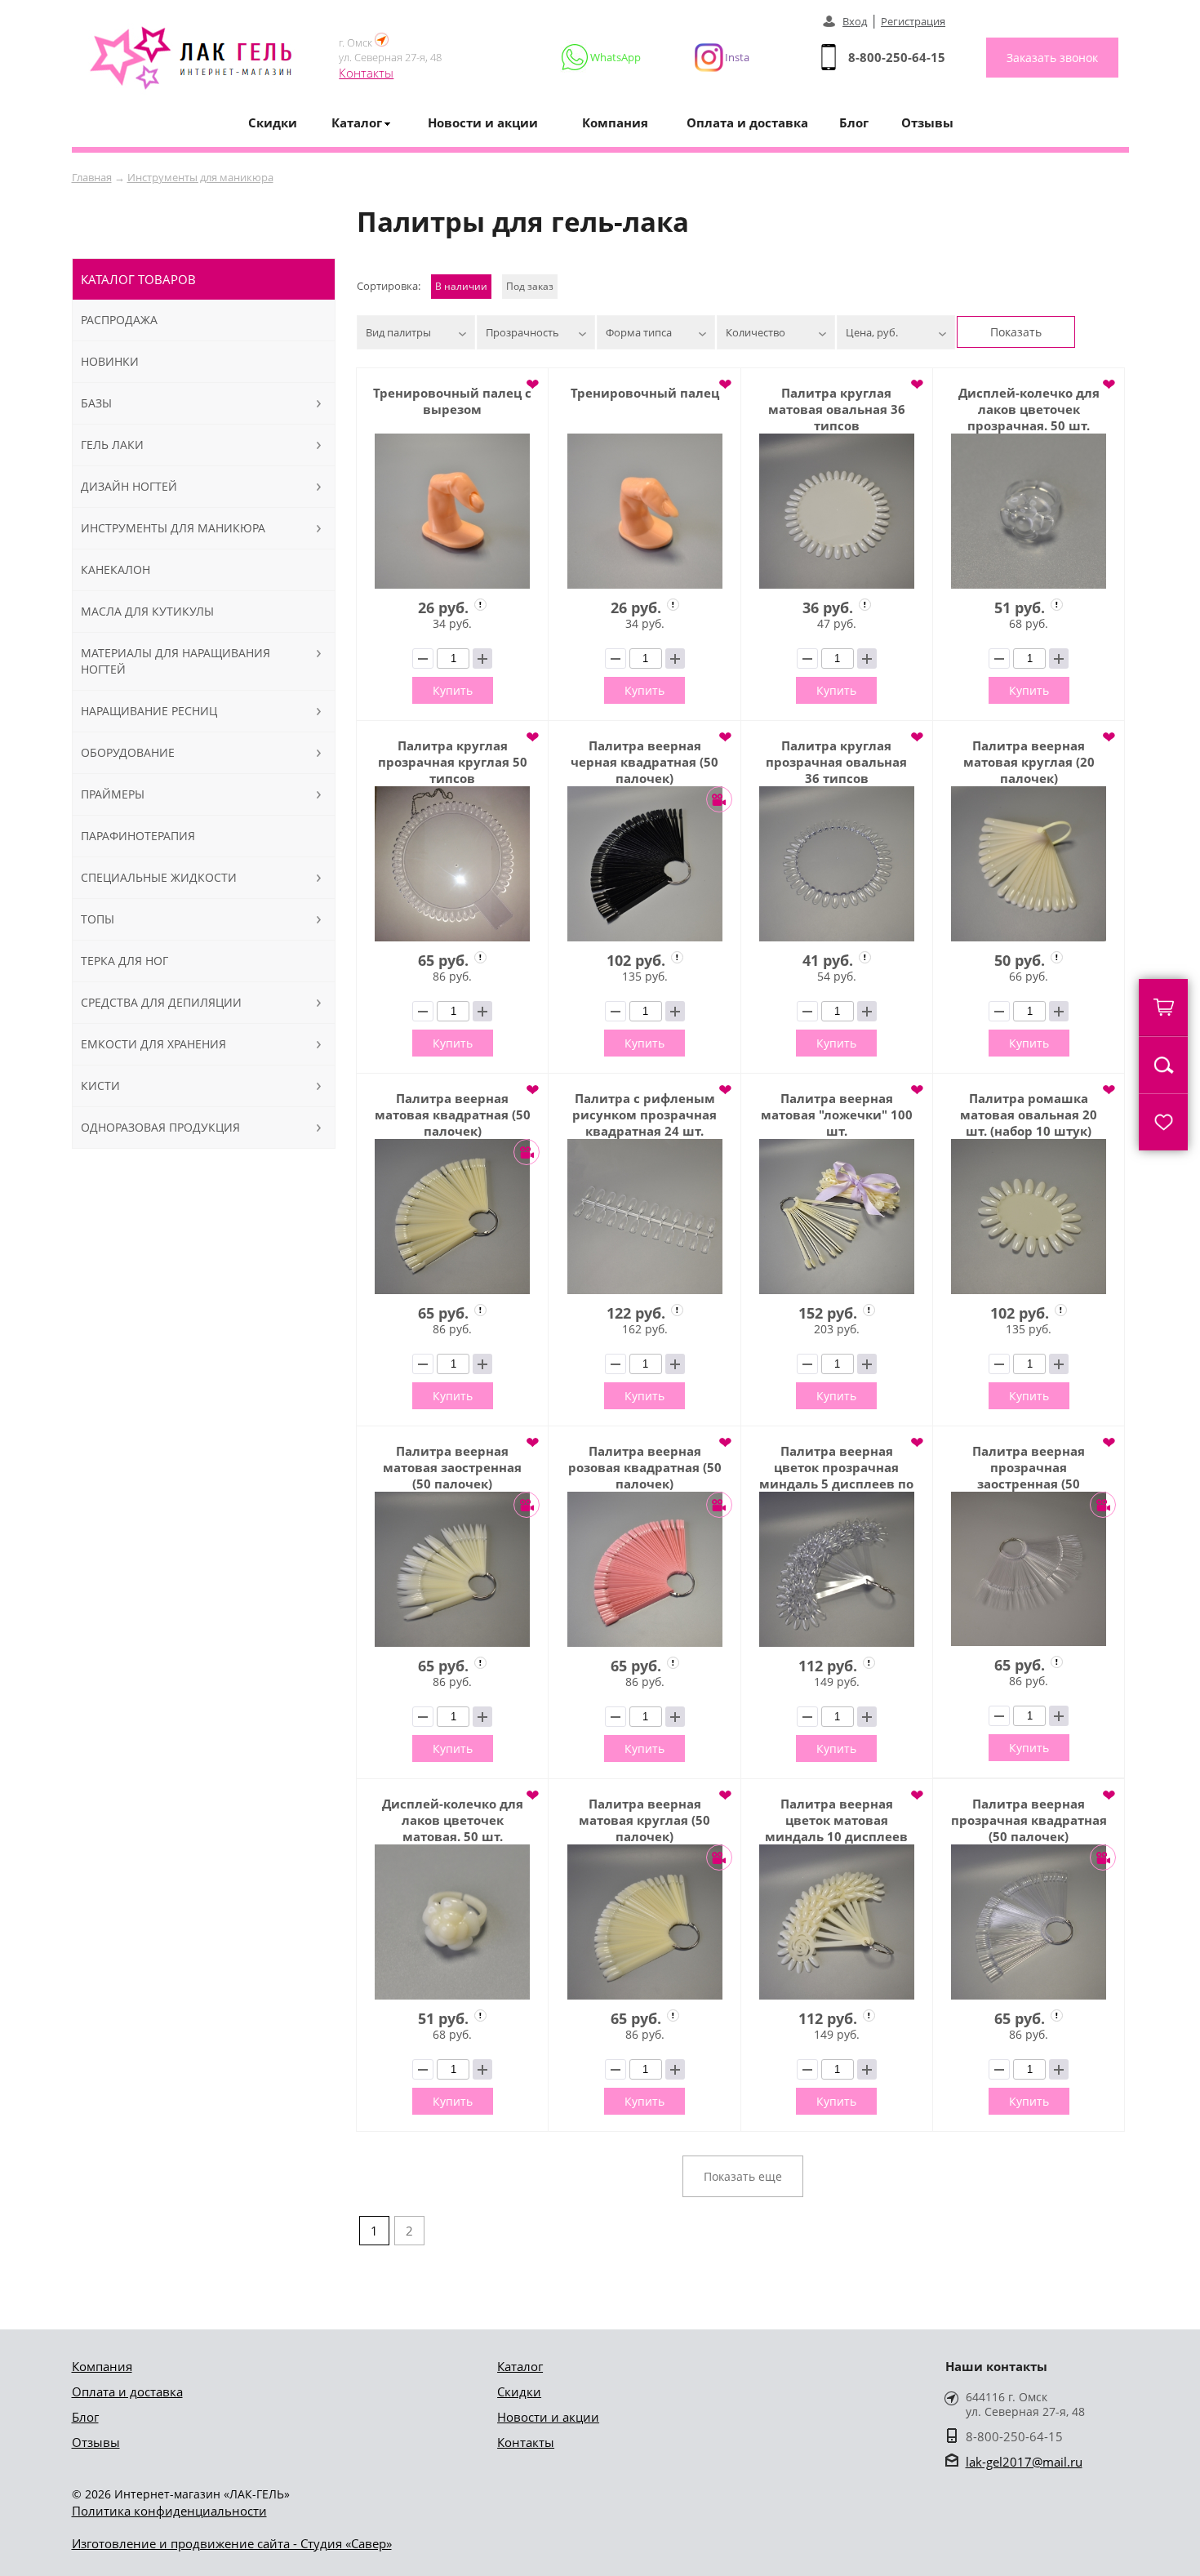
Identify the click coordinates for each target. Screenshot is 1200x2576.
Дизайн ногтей (129, 486)
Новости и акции (483, 122)
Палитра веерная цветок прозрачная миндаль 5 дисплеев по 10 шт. (836, 1467)
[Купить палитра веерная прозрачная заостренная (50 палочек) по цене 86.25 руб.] (1029, 1569)
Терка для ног (124, 961)
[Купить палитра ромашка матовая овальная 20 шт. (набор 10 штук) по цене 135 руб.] (1029, 1217)
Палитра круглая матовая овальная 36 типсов (837, 409)
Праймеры (113, 794)
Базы (96, 403)
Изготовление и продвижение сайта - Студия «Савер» (232, 2543)
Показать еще (743, 2176)
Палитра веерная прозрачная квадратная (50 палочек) (1029, 1820)
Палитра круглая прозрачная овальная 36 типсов (836, 762)
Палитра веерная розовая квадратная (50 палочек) (645, 1467)
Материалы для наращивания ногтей (176, 661)
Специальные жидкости (159, 877)
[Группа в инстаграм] (715, 57)
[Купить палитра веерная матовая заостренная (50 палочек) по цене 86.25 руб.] (452, 1569)
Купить (453, 690)
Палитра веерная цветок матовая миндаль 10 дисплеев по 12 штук (836, 1820)
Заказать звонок (1052, 58)
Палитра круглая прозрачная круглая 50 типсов (453, 762)
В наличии (461, 286)
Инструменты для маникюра (200, 177)
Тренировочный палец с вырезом (452, 401)
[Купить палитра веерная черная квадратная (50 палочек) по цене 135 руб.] (644, 864)
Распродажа (119, 320)
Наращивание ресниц (149, 711)
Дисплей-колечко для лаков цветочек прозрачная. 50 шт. (1029, 409)
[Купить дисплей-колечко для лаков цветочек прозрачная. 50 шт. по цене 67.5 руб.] (1029, 511)
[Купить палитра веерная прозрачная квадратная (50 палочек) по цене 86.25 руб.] (1029, 1922)
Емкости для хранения (153, 1044)
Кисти (100, 1086)
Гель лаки (112, 445)
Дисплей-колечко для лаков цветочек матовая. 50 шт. (453, 1820)
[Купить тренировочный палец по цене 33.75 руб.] (644, 511)
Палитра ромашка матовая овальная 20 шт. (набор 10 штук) (1029, 1114)
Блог (854, 122)
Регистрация (913, 21)
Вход (855, 21)
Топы (98, 919)
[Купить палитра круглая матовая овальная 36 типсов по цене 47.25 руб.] (837, 511)
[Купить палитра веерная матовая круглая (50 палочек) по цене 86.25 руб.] (644, 1922)
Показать (1016, 332)
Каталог (520, 2366)
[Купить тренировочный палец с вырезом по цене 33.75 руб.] (452, 511)
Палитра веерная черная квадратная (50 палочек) (644, 762)
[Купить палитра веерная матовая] (837, 1217)
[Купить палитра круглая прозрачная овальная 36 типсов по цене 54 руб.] (837, 864)
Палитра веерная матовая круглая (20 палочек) (1029, 762)
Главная (92, 177)
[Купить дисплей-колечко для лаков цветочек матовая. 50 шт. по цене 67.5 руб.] (452, 1922)
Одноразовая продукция (160, 1127)
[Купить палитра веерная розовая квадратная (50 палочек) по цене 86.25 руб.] (644, 1569)
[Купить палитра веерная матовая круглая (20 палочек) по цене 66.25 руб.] (1029, 864)
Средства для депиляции (161, 1002)
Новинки (110, 361)
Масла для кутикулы (147, 611)
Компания (615, 122)
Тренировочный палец (645, 393)
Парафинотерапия (138, 836)
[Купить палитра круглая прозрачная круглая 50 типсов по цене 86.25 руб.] (452, 864)
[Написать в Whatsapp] (602, 57)
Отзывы (927, 122)
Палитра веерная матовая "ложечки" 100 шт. (837, 1114)
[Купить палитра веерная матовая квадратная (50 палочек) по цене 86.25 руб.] (452, 1217)
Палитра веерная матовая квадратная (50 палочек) (453, 1114)
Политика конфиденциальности (169, 2511)
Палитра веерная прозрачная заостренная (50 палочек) (1029, 1467)
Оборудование (128, 752)
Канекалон (116, 569)
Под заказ (530, 286)
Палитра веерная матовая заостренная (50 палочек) (452, 1467)
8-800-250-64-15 (897, 57)
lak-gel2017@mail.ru (1024, 2462)
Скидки (273, 122)
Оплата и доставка (747, 122)
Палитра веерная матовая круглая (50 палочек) (644, 1820)
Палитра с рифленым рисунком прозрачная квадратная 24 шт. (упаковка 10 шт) (644, 1114)
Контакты (366, 73)
